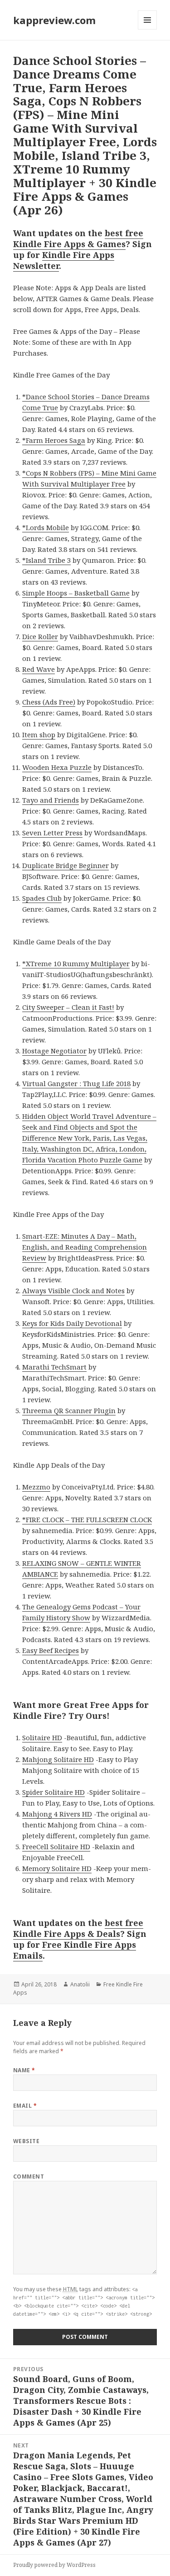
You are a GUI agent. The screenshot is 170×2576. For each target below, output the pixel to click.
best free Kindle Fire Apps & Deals (78, 1928)
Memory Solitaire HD (57, 1868)
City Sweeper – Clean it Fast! (68, 1007)
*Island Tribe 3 (46, 560)
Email (25, 2106)
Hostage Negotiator (54, 1051)
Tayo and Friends (51, 800)
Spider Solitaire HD (53, 1792)
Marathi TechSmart (54, 1367)
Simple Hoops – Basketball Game (76, 593)
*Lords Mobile (46, 527)
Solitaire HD (42, 1737)
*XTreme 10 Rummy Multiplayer (76, 963)
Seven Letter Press (52, 833)
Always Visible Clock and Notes (73, 1290)
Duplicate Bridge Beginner (66, 865)
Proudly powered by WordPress (54, 2565)
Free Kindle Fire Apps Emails (75, 1950)
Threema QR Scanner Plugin (69, 1410)
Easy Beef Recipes (51, 1650)
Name (24, 2070)
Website (26, 2141)
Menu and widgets (148, 29)
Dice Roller (40, 636)
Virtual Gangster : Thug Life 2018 (76, 1083)
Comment (29, 2176)
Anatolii (80, 1984)
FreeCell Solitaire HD (56, 1846)
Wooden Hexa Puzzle (57, 767)
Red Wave (39, 669)
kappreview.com (54, 20)
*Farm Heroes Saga (54, 440)
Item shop (39, 735)
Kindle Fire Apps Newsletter (64, 260)
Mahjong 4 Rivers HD (57, 1814)
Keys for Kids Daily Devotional (72, 1323)
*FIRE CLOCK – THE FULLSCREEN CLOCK (87, 1519)
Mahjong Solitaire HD (58, 1759)
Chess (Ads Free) (49, 702)
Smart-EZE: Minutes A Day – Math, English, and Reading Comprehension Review (85, 1247)
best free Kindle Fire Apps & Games (78, 238)
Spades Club (42, 898)
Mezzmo (36, 1487)
